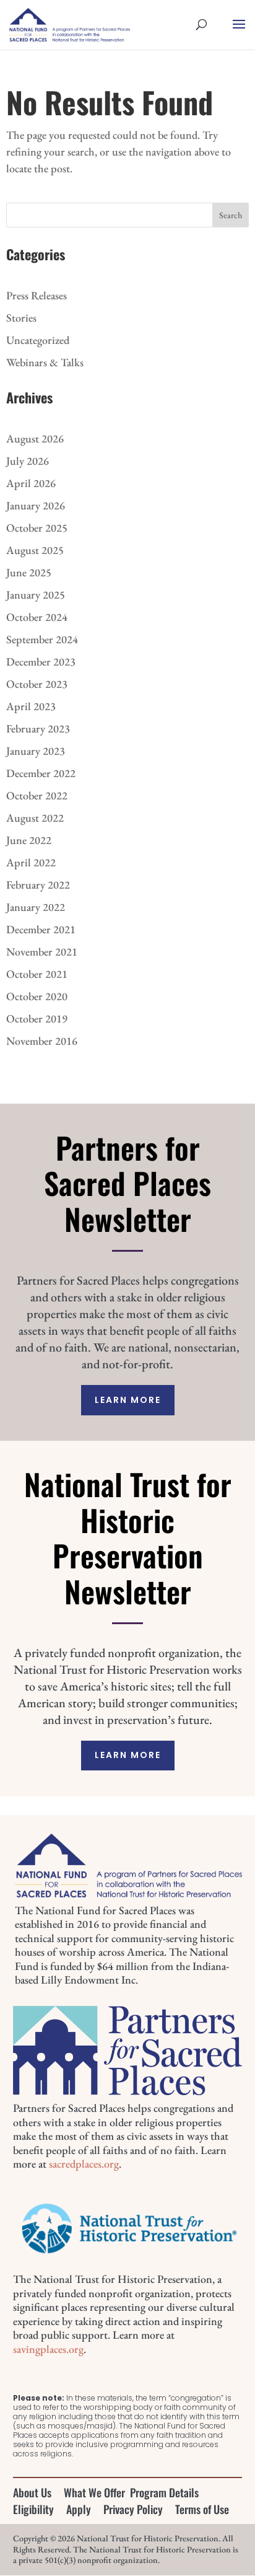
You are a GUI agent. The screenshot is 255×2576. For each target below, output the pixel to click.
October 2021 (37, 974)
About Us (32, 2492)
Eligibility (33, 2509)
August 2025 (35, 550)
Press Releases (37, 295)
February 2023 (38, 728)
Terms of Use (202, 2509)
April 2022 (31, 862)
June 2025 (29, 572)
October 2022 (37, 795)
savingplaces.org (48, 2349)
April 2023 (31, 706)
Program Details (164, 2492)
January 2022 (36, 907)
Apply (79, 2509)
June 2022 (29, 840)
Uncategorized (38, 340)
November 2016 (42, 1041)
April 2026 (31, 483)
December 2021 (41, 929)
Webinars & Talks (45, 362)
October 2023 (37, 684)
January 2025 (36, 595)
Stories (21, 318)
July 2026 (28, 461)
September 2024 (42, 639)
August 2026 (35, 438)
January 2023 (36, 751)
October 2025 (37, 528)
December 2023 (41, 662)
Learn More (128, 1400)
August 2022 (35, 818)
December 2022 (41, 773)
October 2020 (37, 996)
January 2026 (36, 505)
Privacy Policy (133, 2509)
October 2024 (37, 617)
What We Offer (94, 2492)
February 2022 (38, 885)
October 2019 (37, 1018)
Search (231, 215)
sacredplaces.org (84, 2164)
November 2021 (42, 952)
